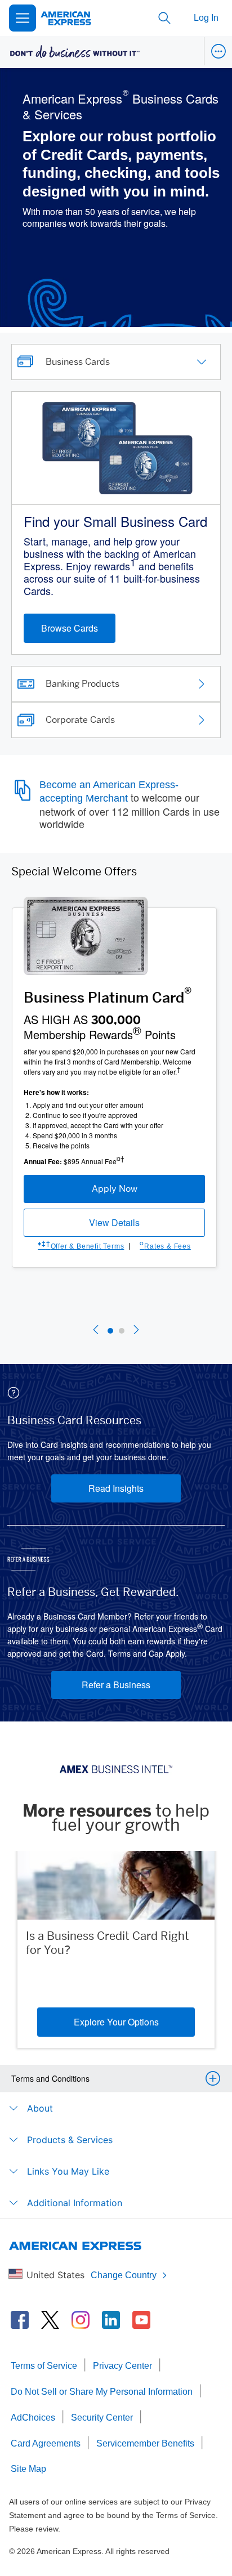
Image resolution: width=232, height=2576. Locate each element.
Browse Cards (70, 628)
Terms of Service (44, 2366)
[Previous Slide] (96, 1331)
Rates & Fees (165, 1246)
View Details (114, 1222)
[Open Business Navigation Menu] (218, 51)
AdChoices (33, 2418)
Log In (206, 18)
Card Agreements (46, 2443)
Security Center (102, 2418)
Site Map (28, 2469)
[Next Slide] (136, 1331)
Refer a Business (116, 1685)
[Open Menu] (23, 18)
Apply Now (115, 1189)
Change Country (124, 2275)
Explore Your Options (116, 2022)
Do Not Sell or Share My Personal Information (102, 2392)
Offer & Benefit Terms (81, 1246)
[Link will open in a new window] (20, 2320)
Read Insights (116, 1488)
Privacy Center (122, 2366)
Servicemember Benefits (145, 2443)
